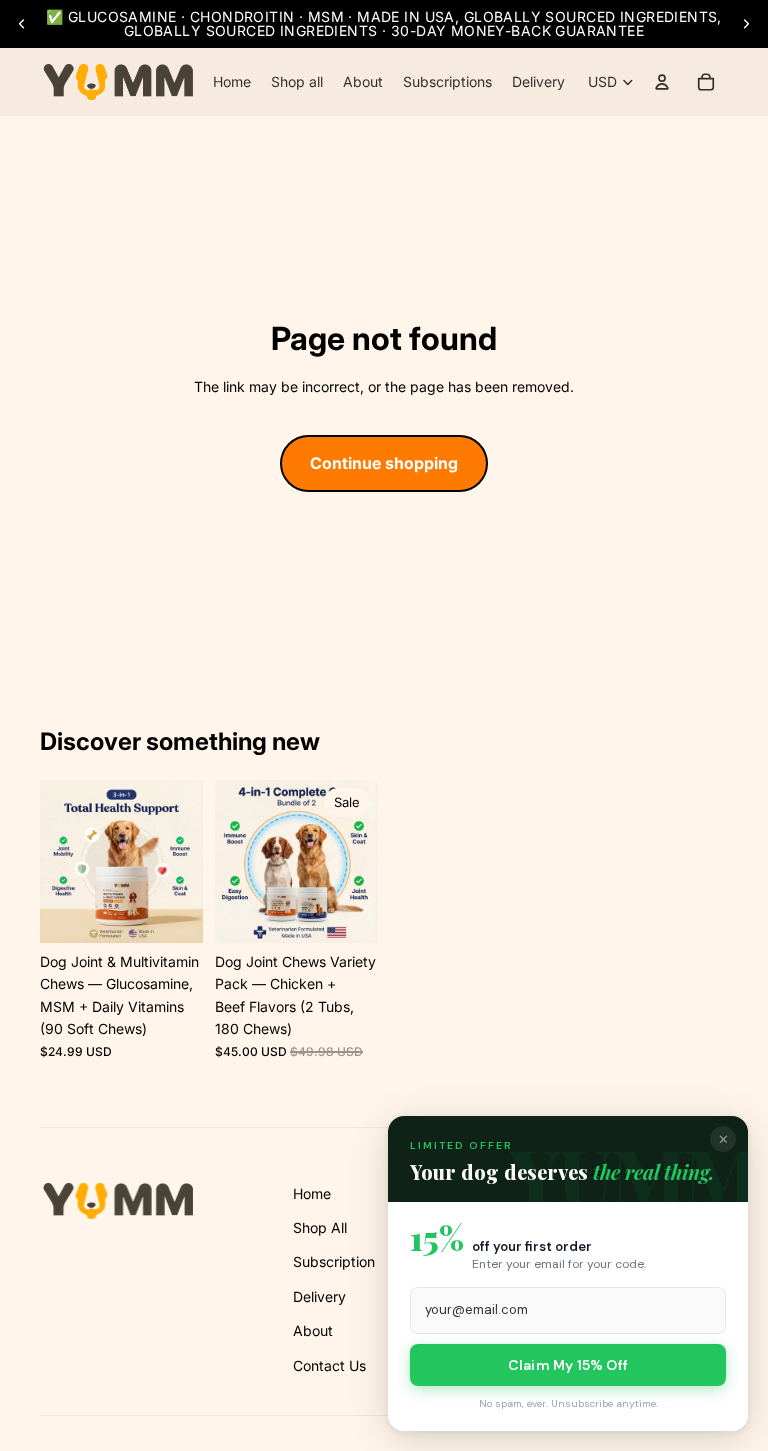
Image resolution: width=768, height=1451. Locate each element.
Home (312, 1193)
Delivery (319, 1296)
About (313, 1330)
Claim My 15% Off (568, 1365)
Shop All (320, 1227)
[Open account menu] (662, 82)
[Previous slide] (22, 24)
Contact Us (329, 1365)
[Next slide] (746, 24)
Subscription (334, 1261)
